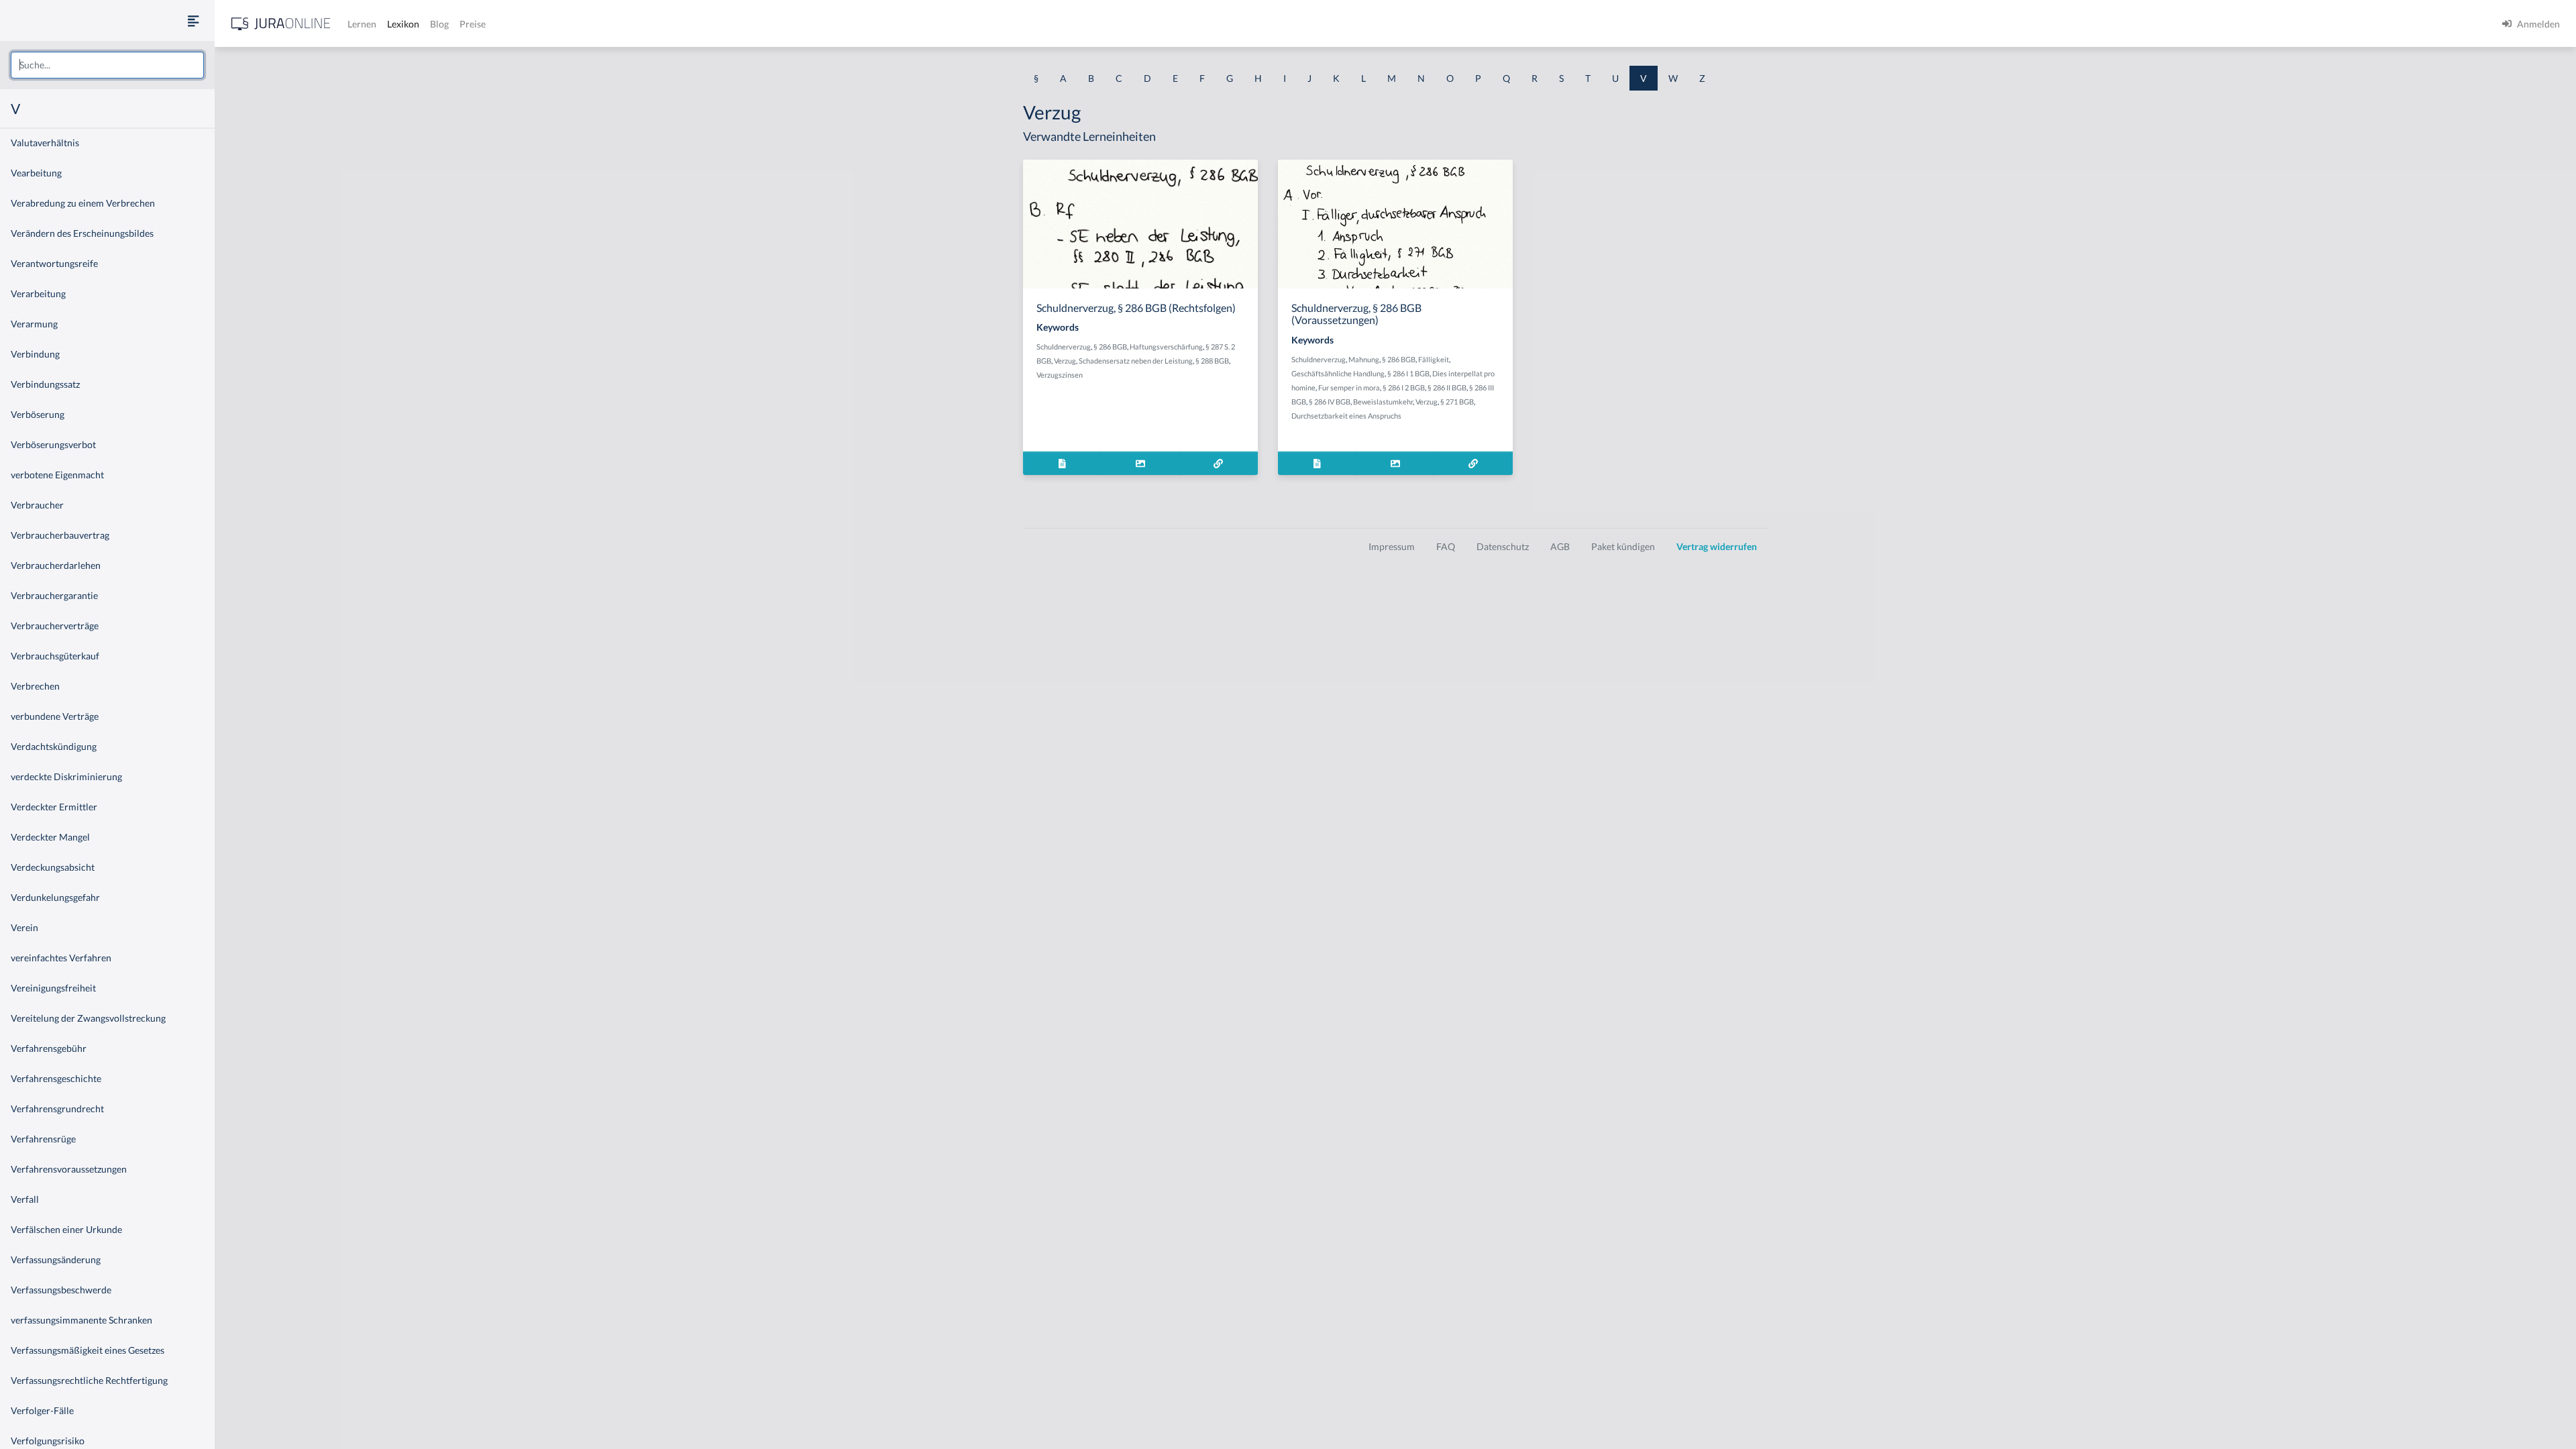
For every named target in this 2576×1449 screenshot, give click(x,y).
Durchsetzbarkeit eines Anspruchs (1346, 416)
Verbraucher (37, 505)
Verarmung (34, 324)
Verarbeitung (38, 293)
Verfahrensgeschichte (56, 1078)
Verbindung (35, 354)
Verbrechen (35, 686)
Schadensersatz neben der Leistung (1136, 361)
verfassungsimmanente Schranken (82, 1320)
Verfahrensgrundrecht (57, 1109)
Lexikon (403, 24)
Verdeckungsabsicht (53, 867)
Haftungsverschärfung (1166, 346)
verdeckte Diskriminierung (66, 776)
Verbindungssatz (45, 384)
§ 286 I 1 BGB (1408, 373)
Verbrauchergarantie (54, 595)
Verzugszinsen (1060, 375)
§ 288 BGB (1212, 361)
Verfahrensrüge (43, 1139)
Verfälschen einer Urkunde (66, 1229)
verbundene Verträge (55, 716)
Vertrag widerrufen (1717, 546)
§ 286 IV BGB (1330, 401)
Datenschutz (1503, 546)
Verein (24, 927)
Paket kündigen (1623, 546)
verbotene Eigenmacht (57, 475)
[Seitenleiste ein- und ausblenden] (193, 20)
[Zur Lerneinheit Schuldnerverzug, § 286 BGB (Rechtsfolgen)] (1219, 463)
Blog (439, 24)
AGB (1560, 546)
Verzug (1065, 361)
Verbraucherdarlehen (56, 565)
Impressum (1392, 546)
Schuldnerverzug (1064, 346)
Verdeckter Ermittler (54, 807)
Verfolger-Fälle (42, 1410)
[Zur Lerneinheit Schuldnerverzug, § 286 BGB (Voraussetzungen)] (1473, 463)
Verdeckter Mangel (50, 837)
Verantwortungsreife (54, 263)
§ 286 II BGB (1447, 387)
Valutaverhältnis (45, 143)
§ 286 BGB (1110, 346)
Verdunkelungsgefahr (55, 897)
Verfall (25, 1199)
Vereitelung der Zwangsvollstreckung (88, 1018)
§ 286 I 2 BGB (1404, 387)
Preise (473, 24)
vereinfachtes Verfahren (61, 958)
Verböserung (38, 414)
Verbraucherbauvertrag (60, 535)
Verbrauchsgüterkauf (55, 656)
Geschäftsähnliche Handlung (1338, 373)
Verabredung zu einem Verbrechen (83, 203)
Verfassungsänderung (56, 1259)
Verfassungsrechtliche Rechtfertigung (89, 1380)
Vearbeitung (36, 173)
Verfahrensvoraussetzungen (69, 1169)
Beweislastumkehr (1383, 401)
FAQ (1446, 546)
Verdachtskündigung (54, 746)
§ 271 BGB (1457, 401)
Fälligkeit (1434, 359)
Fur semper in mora (1349, 387)
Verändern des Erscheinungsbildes (82, 233)
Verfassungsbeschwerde (61, 1290)
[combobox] (107, 65)
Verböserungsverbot (53, 444)
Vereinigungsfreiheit (53, 988)
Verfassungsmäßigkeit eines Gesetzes (88, 1350)
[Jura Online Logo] (281, 24)
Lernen (362, 24)
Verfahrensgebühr (49, 1048)
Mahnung (1364, 359)
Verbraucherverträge (55, 626)
